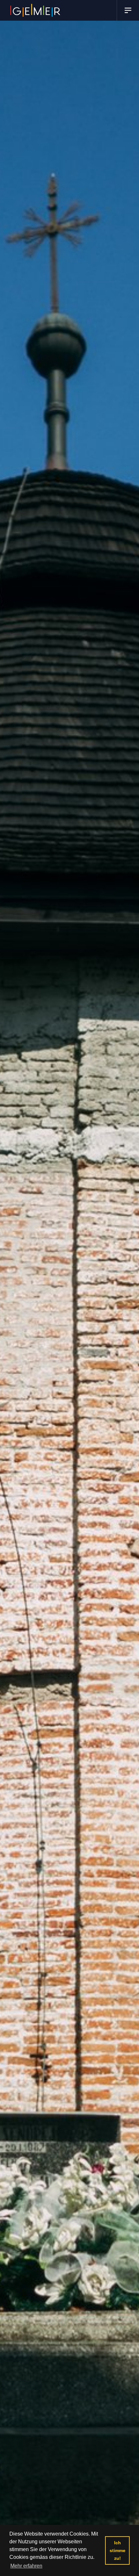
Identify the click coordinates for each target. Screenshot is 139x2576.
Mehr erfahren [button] (26, 2566)
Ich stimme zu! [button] (118, 2550)
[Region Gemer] (35, 10)
